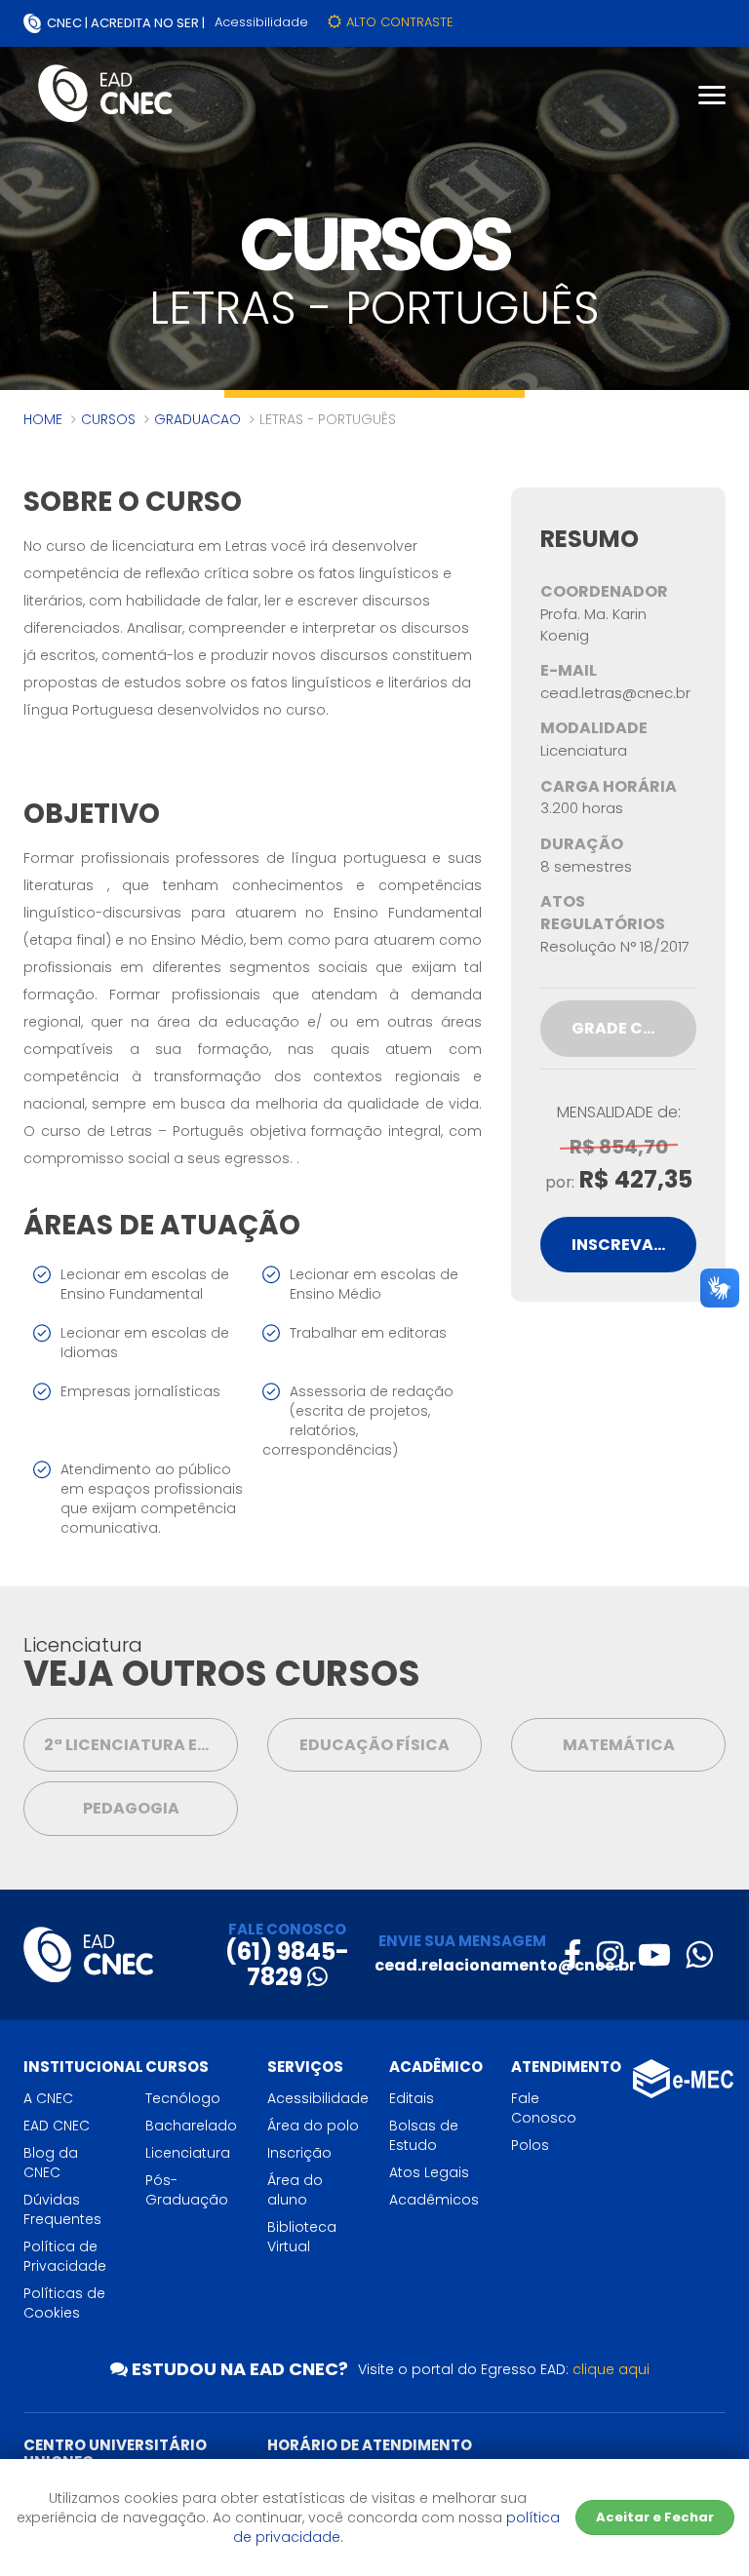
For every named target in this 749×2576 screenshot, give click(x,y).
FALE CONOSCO (287, 1929)
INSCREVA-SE (626, 1245)
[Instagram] (610, 1954)
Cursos (108, 419)
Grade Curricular (634, 1028)
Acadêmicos (434, 2200)
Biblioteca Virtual (302, 2237)
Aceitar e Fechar (655, 2517)
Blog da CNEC (51, 2163)
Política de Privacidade (65, 2256)
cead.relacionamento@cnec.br (505, 1965)
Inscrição (299, 2153)
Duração (582, 844)
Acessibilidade (261, 22)
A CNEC (48, 2098)
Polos (530, 2145)
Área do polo (313, 2126)
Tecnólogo (183, 2098)
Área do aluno (295, 2190)
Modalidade (594, 728)
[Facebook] (572, 1954)
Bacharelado (191, 2126)
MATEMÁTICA (619, 1745)
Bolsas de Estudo (424, 2135)
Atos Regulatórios (603, 913)
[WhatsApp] (699, 1954)
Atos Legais (429, 2172)
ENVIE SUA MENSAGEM (462, 1941)
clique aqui (611, 2369)
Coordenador (604, 592)
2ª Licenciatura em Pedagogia (141, 1745)
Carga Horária (609, 787)
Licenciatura (188, 2153)
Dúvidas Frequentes (62, 2209)
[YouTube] (654, 1954)
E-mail (569, 671)
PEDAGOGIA (131, 1808)
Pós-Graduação (187, 2190)
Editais (412, 2098)
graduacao (197, 419)
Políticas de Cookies (64, 2303)
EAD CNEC (57, 2126)
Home (43, 419)
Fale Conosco (544, 2108)
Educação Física (374, 1745)
